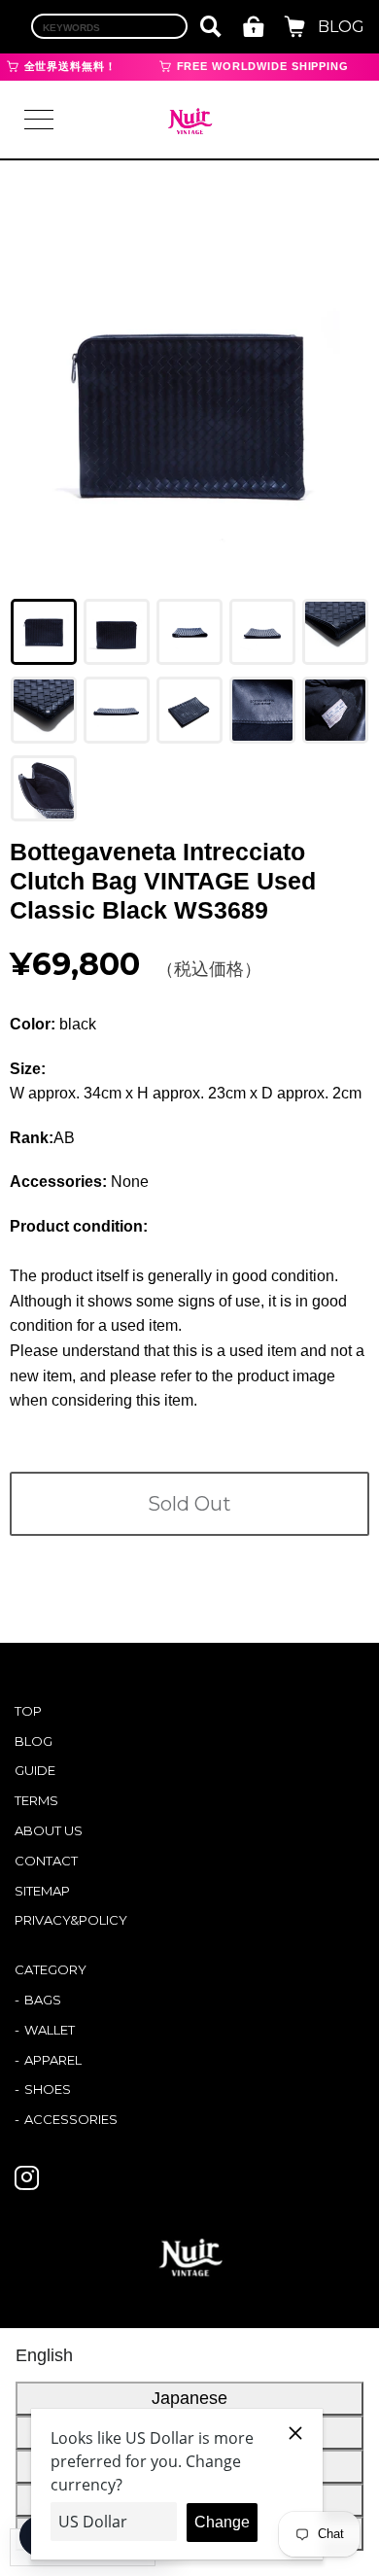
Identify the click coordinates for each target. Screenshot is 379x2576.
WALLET (50, 2030)
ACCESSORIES (71, 2119)
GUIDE (35, 1770)
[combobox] (109, 26)
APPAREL (53, 2060)
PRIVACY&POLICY (71, 1920)
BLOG (341, 27)
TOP (28, 1711)
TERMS (36, 1800)
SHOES (48, 2089)
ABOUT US (49, 1830)
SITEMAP (42, 1891)
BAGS (43, 2000)
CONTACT (46, 1861)
